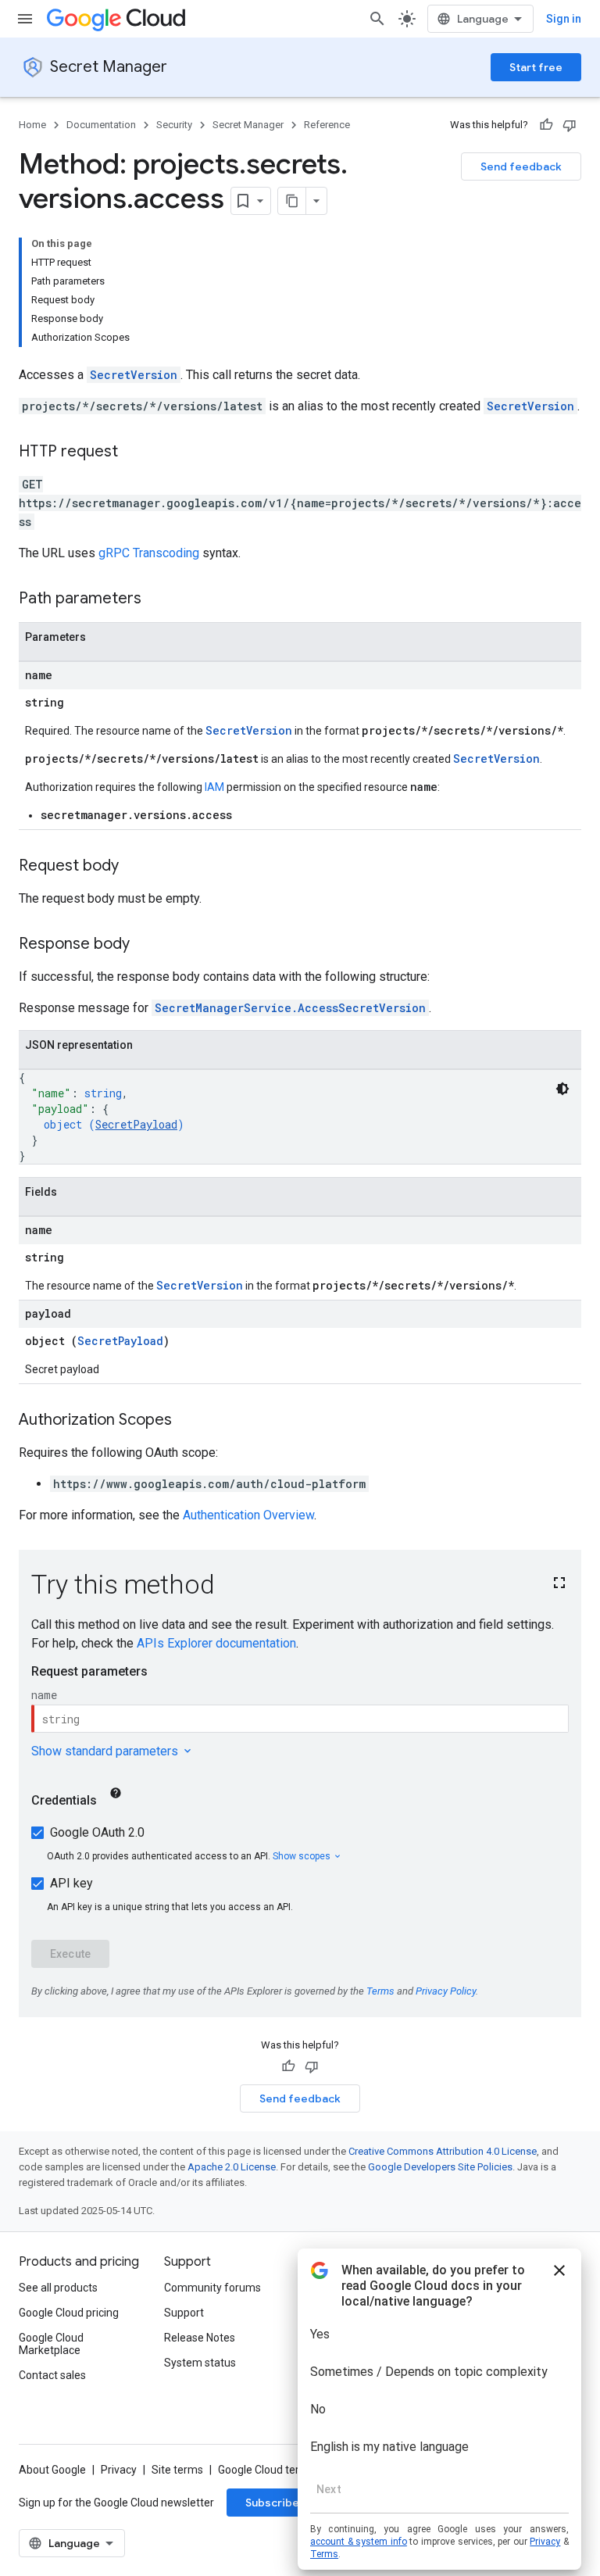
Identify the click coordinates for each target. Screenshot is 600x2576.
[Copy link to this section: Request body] (134, 867)
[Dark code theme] (562, 1089)
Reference (327, 125)
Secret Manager (109, 67)
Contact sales (52, 2375)
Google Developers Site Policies (440, 2167)
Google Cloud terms (266, 2470)
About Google (52, 2470)
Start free (536, 67)
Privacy (119, 2470)
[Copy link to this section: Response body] (145, 945)
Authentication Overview (248, 1515)
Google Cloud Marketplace (51, 2344)
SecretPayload (136, 1124)
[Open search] (377, 19)
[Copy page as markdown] (292, 201)
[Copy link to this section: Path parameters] (157, 599)
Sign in (564, 19)
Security (174, 125)
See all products (58, 2288)
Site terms (177, 2470)
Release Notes (200, 2338)
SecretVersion (134, 375)
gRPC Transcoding (149, 553)
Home (32, 125)
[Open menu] (25, 19)
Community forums (212, 2288)
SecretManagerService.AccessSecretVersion (290, 1008)
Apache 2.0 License (232, 2167)
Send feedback (521, 166)
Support (184, 2313)
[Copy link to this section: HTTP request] (134, 453)
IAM (214, 787)
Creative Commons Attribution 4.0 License (443, 2151)
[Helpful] (546, 125)
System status (200, 2363)
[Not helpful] (570, 125)
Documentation (101, 125)
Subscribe (272, 2503)
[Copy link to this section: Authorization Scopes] (187, 1421)
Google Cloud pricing (69, 2313)
